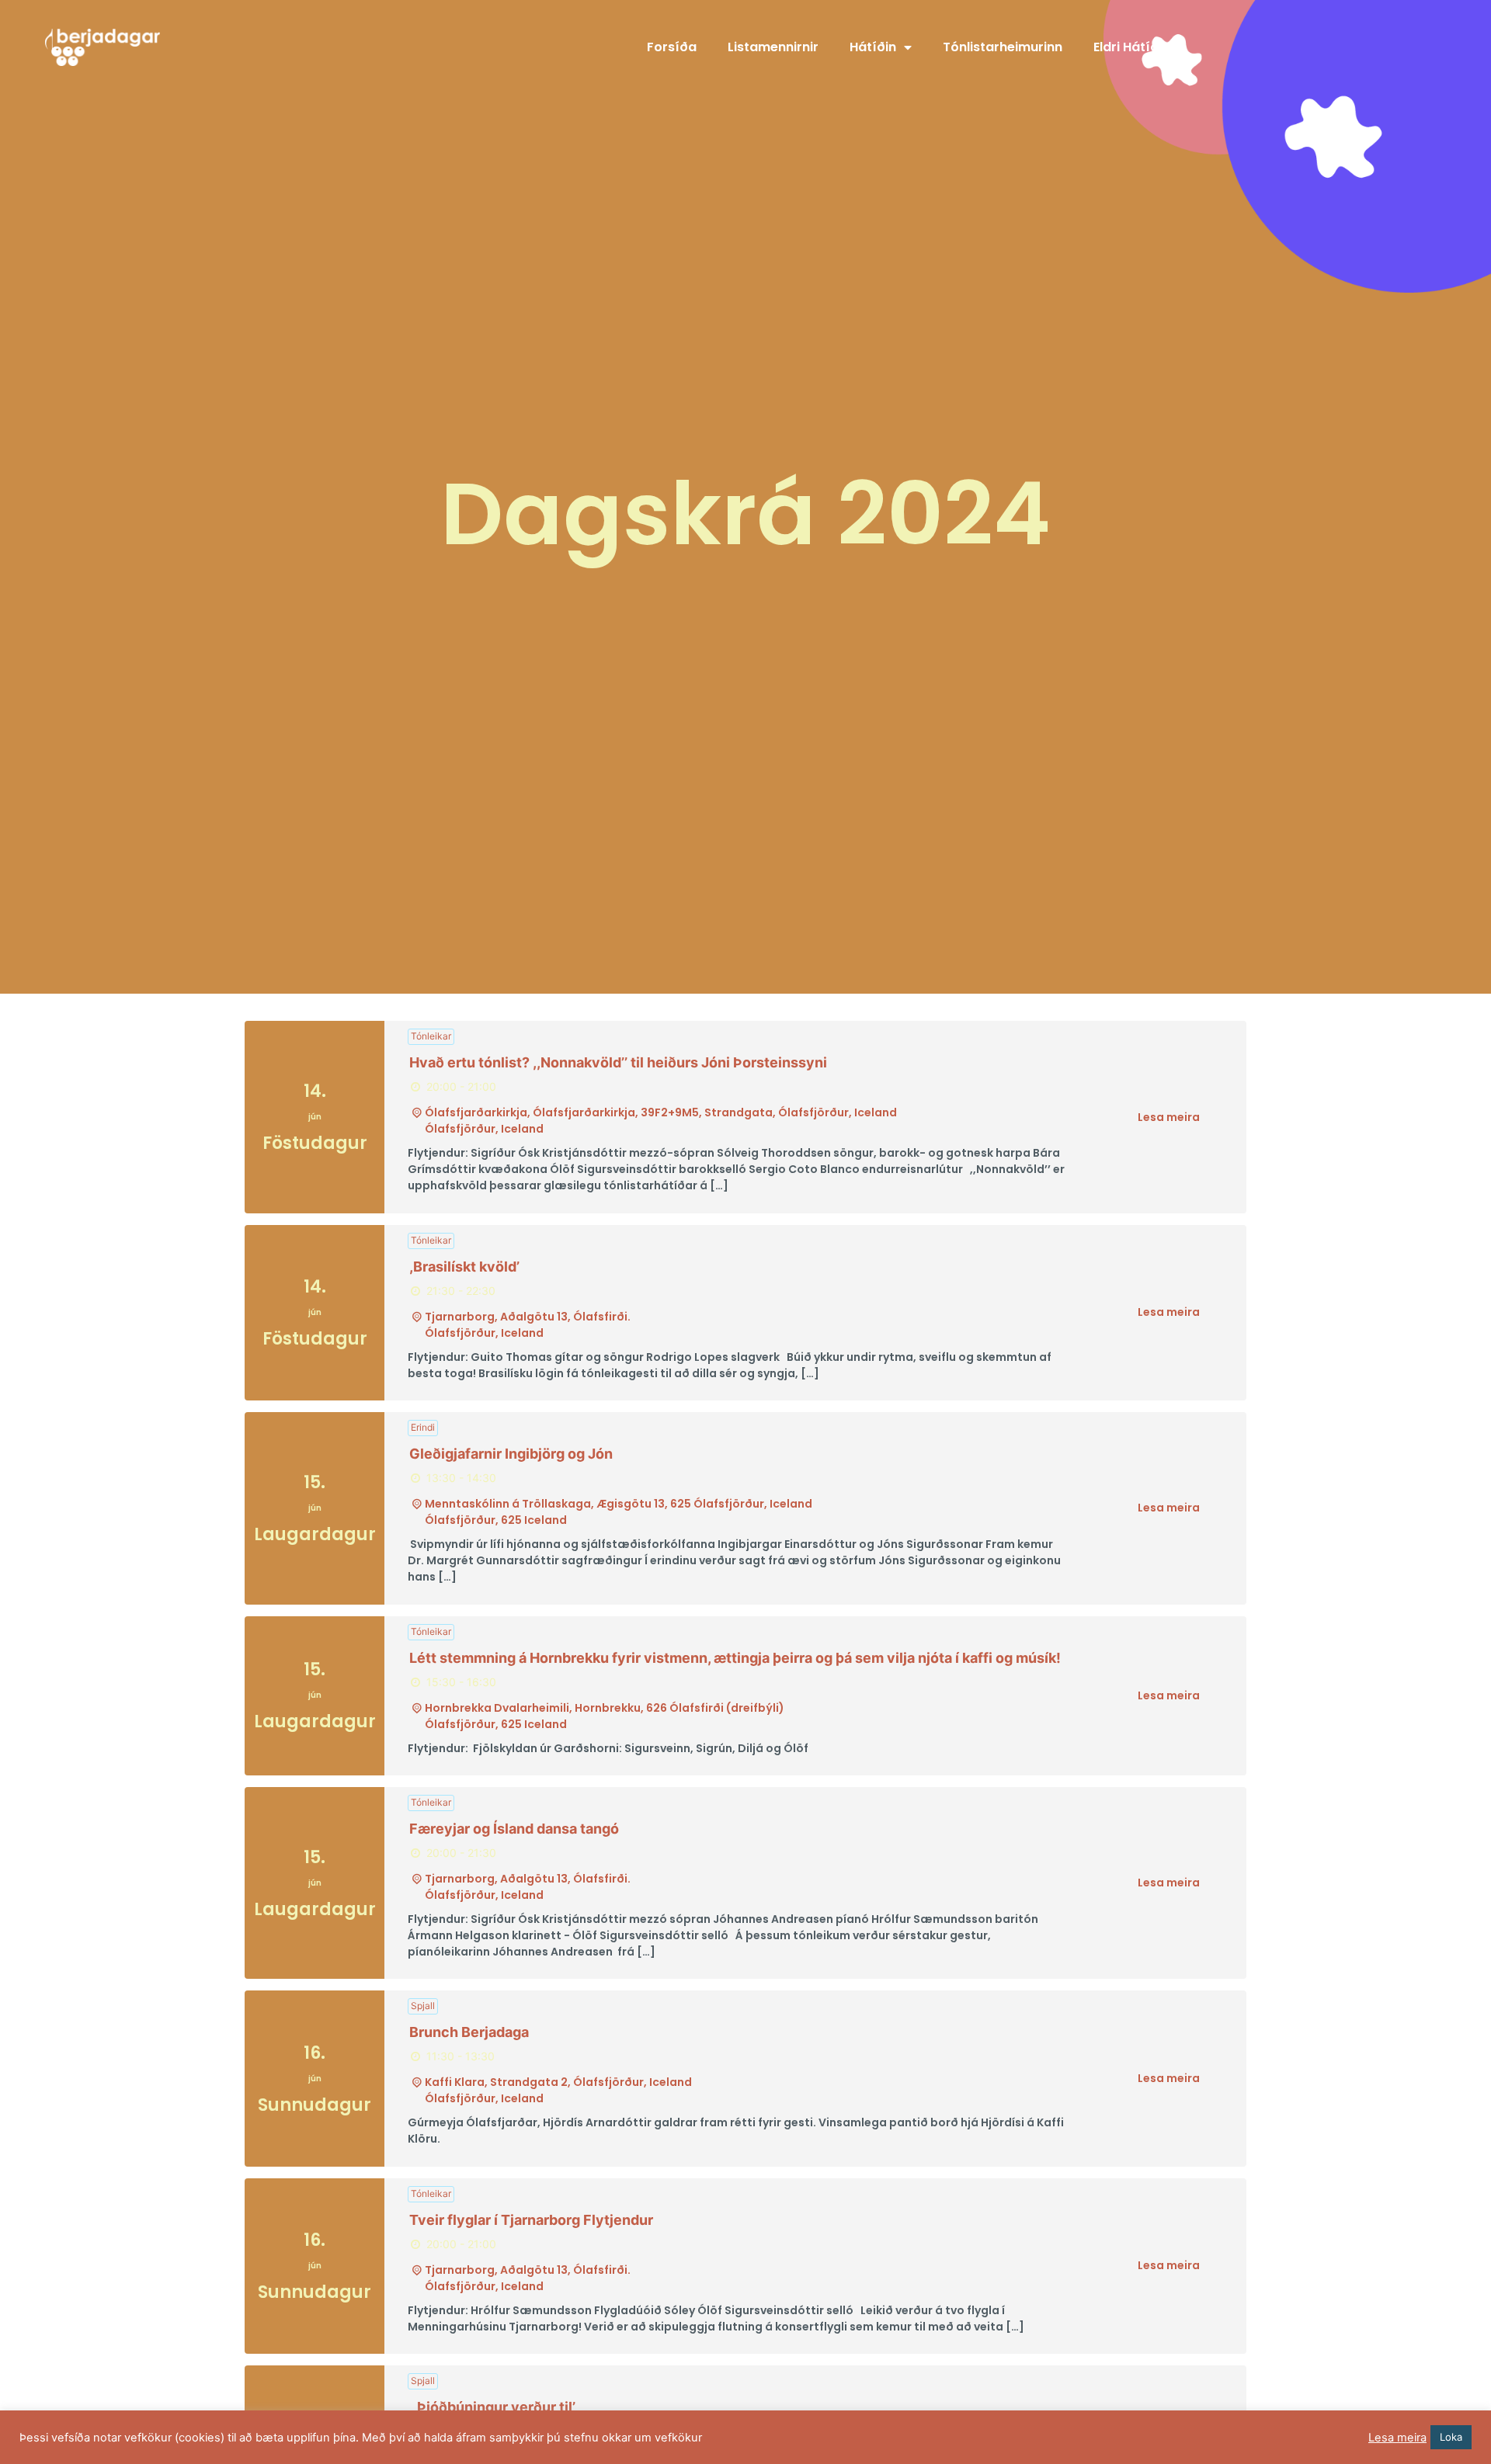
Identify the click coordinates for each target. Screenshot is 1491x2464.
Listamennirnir (773, 47)
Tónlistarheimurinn (1003, 47)
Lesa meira (1169, 1117)
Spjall (423, 2006)
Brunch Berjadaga (469, 2032)
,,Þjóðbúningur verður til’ (492, 2407)
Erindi (423, 1427)
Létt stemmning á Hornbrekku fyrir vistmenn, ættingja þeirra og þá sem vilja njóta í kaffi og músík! (735, 1658)
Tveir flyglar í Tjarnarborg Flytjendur (531, 2220)
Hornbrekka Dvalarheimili (497, 1708)
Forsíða (672, 47)
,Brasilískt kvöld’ (464, 1267)
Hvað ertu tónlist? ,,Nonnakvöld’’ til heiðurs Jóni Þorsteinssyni (618, 1062)
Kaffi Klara (455, 2082)
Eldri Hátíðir (1130, 47)
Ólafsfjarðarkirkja (476, 1112)
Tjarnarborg (460, 1317)
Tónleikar (431, 1036)
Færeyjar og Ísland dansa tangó (514, 1829)
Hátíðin (873, 47)
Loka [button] (1451, 2437)
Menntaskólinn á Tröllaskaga (508, 1504)
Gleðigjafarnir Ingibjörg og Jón (511, 1454)
